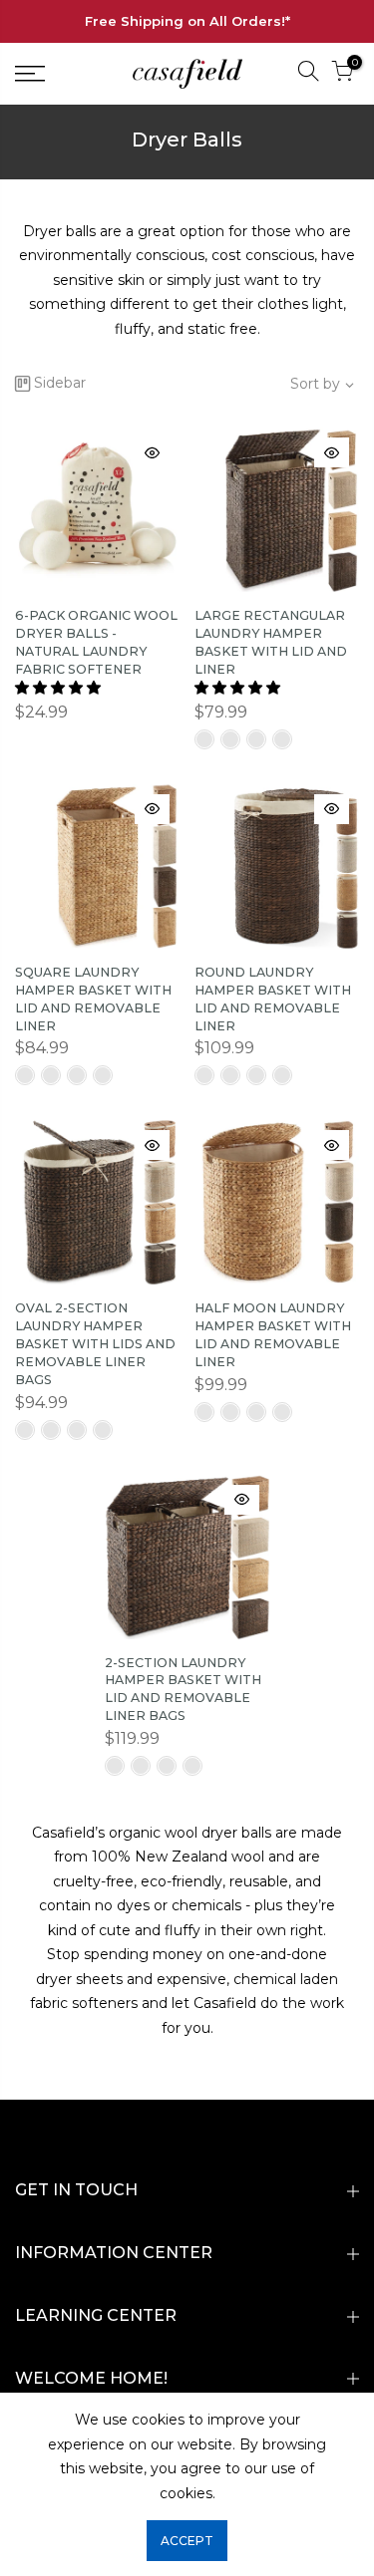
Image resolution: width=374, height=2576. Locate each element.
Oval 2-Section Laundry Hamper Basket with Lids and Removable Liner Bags (95, 1343)
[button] (60, 688)
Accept (187, 2541)
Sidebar (60, 383)
